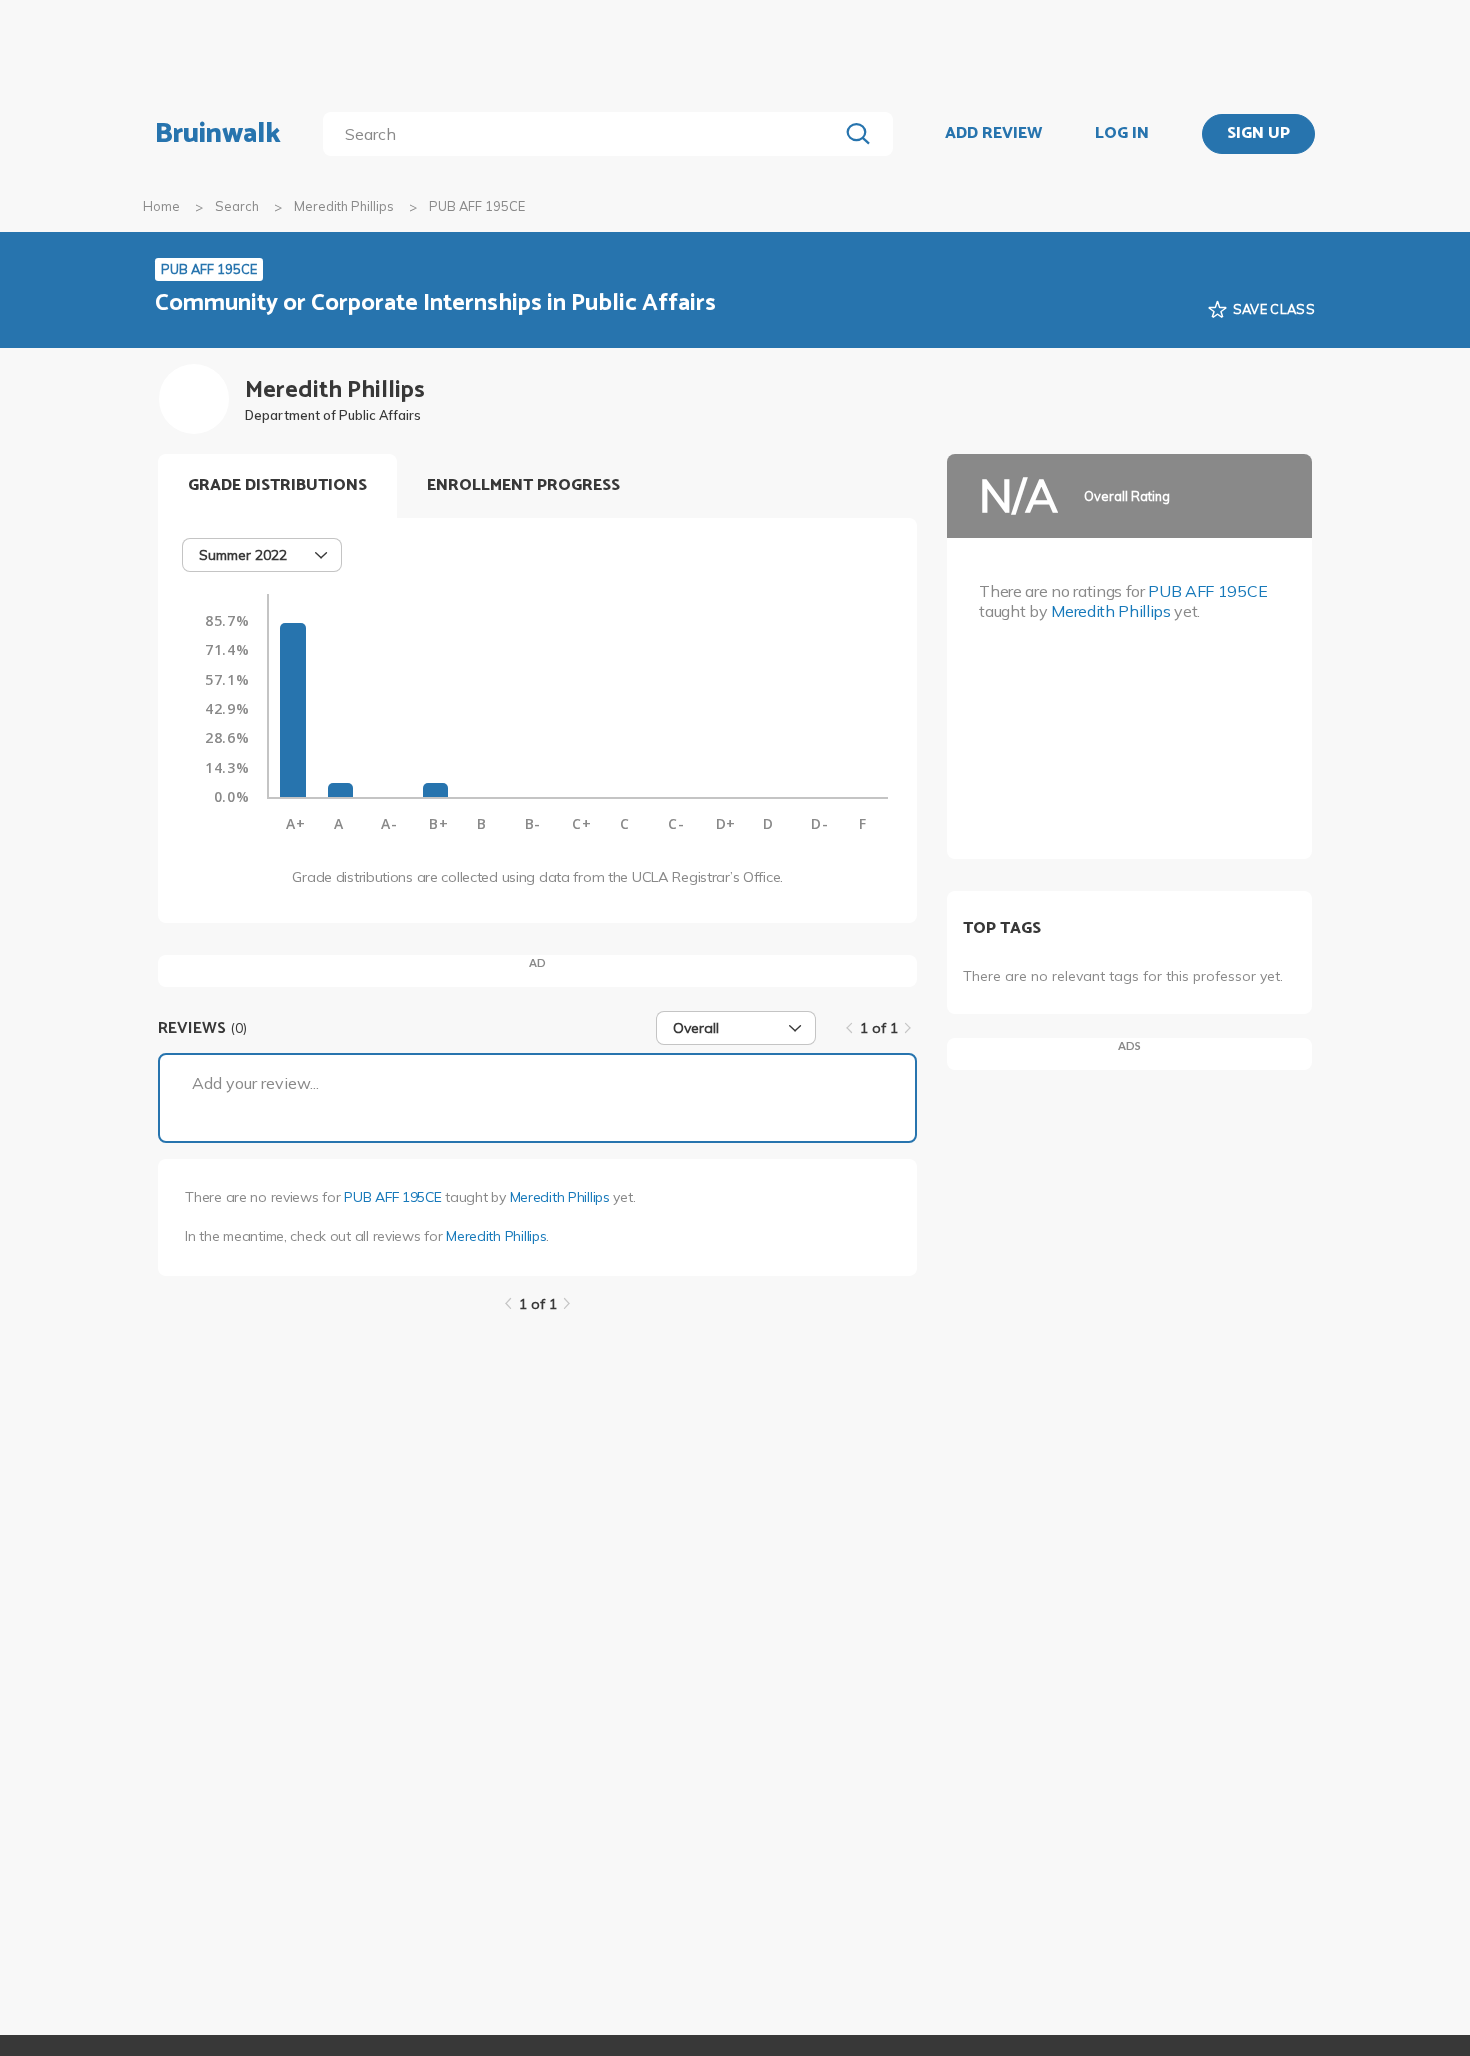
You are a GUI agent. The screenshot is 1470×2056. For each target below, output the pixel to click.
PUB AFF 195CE (392, 1197)
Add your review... (255, 1083)
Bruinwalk (218, 134)
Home (161, 206)
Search (237, 206)
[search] (584, 134)
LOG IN (1122, 134)
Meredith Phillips (344, 206)
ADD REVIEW (993, 134)
